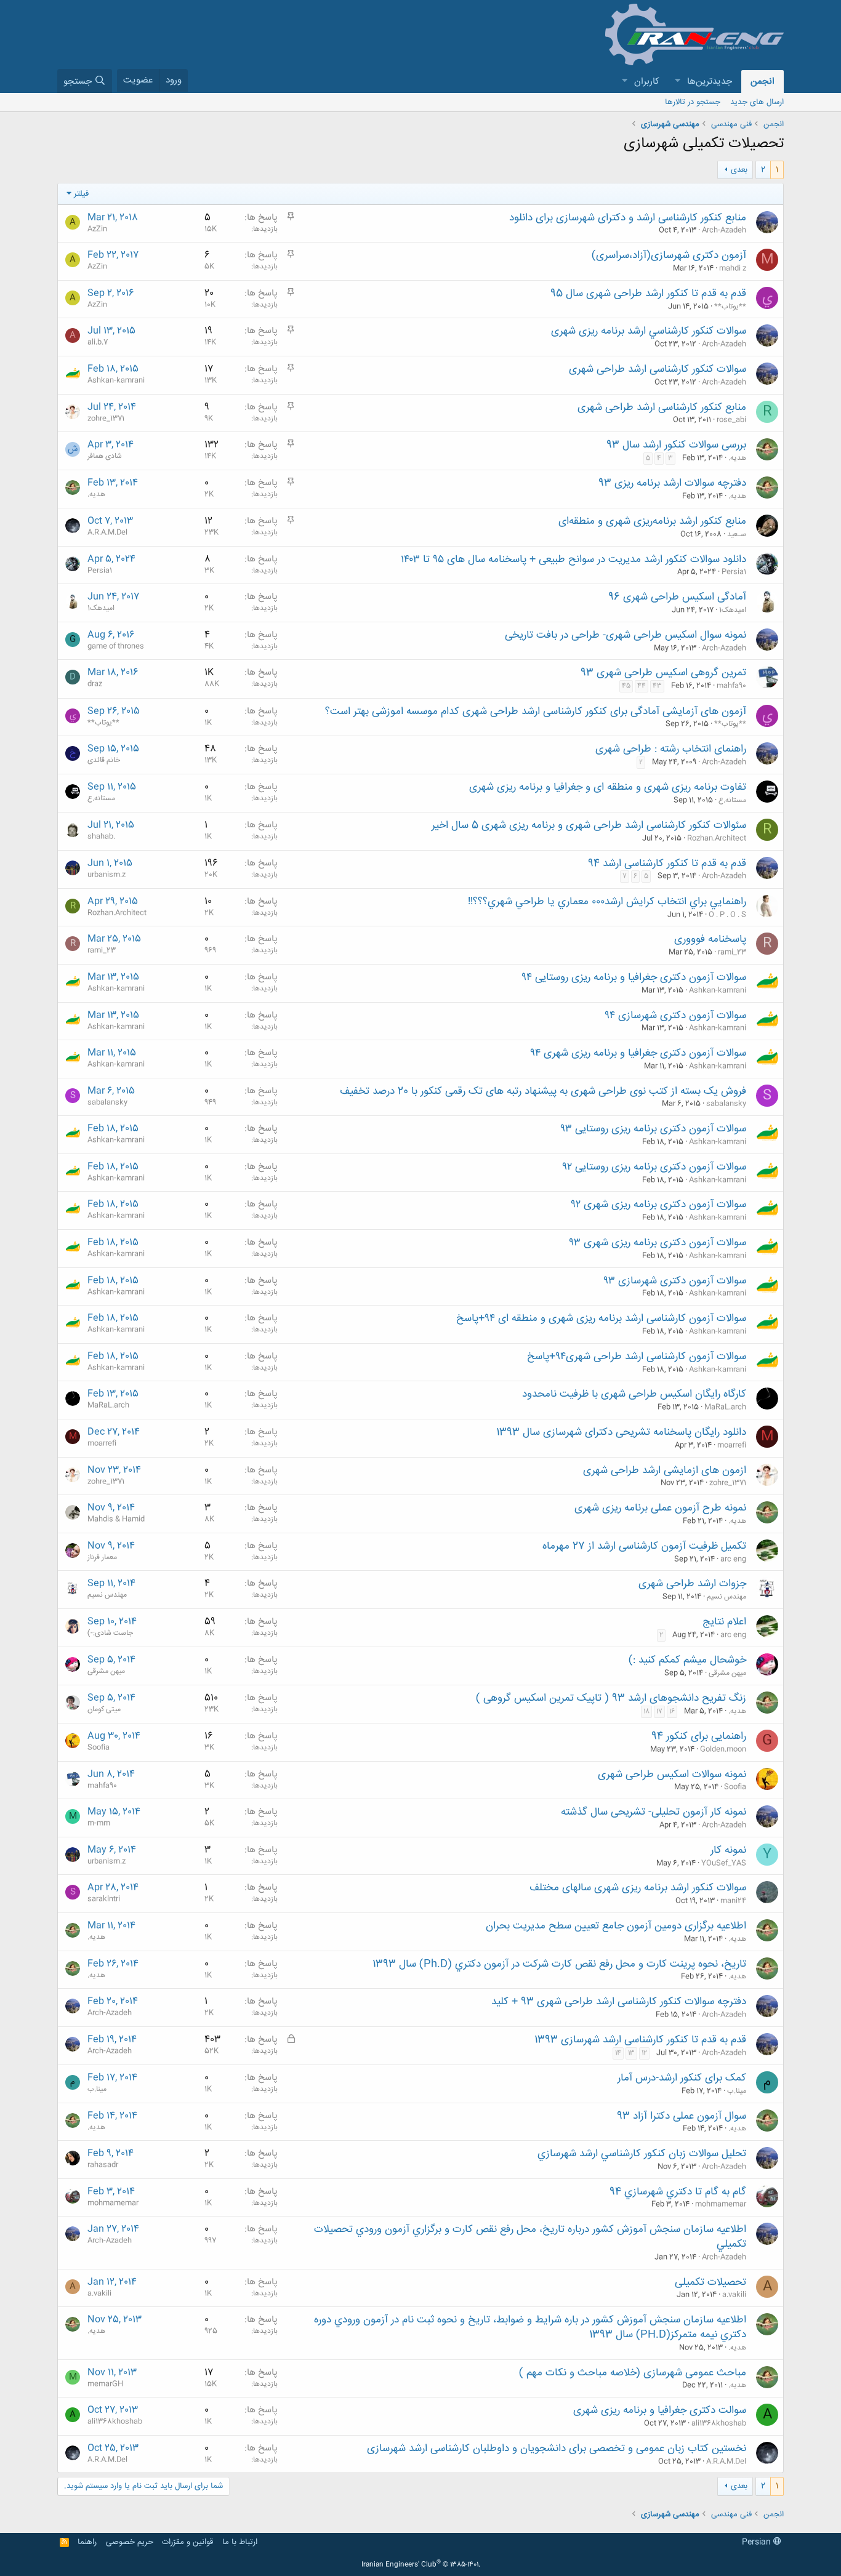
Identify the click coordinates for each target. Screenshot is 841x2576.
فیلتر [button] (81, 194)
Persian (758, 2542)
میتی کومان (104, 1709)
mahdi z (733, 268)
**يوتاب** (730, 307)
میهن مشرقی (727, 1673)
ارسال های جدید (757, 102)
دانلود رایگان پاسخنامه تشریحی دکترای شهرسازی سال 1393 (621, 1432)
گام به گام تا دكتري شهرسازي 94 (678, 2192)
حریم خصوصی (130, 2542)
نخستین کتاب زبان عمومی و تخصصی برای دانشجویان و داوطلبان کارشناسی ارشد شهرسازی (557, 2449)
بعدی (739, 170)
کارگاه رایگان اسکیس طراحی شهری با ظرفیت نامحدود (634, 1394)
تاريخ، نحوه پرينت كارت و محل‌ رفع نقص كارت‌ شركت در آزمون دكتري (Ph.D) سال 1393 (559, 1964)
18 (646, 1712)
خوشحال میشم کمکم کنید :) (687, 1660)
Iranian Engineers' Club (421, 2565)
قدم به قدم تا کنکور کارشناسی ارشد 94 (667, 864)
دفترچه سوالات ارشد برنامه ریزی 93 (672, 483)
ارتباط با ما (240, 2542)
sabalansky (726, 1104)
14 (618, 2053)
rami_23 (732, 952)
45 (626, 686)
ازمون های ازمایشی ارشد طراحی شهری (665, 1471)
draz (95, 684)
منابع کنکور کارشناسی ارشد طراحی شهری (662, 407)
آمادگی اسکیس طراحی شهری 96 (677, 597)
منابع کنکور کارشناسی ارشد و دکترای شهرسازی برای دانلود (628, 218)
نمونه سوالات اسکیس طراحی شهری (672, 1775)
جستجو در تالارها (693, 102)
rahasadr (103, 2165)
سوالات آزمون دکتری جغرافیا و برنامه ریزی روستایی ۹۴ (634, 977)
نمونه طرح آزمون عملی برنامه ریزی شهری (660, 1508)
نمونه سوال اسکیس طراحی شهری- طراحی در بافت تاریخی (626, 635)
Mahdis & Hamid (116, 1519)
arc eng (733, 1559)
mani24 (733, 1901)
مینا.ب (737, 2091)
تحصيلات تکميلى (710, 2282)
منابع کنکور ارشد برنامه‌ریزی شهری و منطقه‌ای (652, 521)
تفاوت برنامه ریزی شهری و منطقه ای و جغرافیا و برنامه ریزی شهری (608, 787)
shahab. (101, 837)
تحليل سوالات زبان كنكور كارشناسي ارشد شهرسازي (642, 2154)
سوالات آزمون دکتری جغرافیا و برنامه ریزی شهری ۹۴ (638, 1053)
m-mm (99, 1823)
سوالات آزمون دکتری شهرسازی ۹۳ (675, 1281)
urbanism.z (107, 875)
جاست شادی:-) (110, 1633)
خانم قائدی (104, 760)
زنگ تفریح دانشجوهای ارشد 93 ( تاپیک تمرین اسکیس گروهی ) (611, 1698)
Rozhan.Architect (717, 838)
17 (659, 1712)
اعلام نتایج (724, 1622)
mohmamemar (721, 2204)
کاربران (647, 82)
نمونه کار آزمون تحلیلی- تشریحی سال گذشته (654, 1812)
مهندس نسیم (726, 1597)
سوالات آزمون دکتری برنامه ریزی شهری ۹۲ (658, 1205)
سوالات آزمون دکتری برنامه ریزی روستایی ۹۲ (654, 1167)
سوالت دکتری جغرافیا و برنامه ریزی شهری (660, 2410)
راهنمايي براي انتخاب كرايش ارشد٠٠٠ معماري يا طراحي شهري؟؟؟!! (607, 902)
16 (672, 1712)
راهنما (87, 2542)
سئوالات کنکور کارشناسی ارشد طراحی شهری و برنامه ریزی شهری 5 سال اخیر (589, 825)
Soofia (99, 1747)
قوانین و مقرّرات (187, 2542)
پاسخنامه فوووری (710, 939)
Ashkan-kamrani (116, 380)
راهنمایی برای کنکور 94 (699, 1736)
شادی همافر (105, 456)
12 (644, 2053)
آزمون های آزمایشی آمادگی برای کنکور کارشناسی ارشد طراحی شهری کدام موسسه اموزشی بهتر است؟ (536, 712)
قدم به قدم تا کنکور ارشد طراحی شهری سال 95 (648, 294)
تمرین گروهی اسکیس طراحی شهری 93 (663, 673)
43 (657, 686)
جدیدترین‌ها (710, 82)
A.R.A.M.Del (107, 532)
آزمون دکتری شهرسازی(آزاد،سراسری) (669, 255)
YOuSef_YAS (724, 1863)
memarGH (105, 2384)
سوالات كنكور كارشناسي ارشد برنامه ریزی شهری (649, 331)
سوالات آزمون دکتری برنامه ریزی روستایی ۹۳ (653, 1129)
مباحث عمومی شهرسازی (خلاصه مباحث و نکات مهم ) (633, 2373)
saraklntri (104, 1899)
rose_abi (731, 420)
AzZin (97, 229)
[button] (677, 82)
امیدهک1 (733, 610)
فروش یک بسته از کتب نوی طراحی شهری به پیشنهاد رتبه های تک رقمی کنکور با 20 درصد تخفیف (543, 1091)
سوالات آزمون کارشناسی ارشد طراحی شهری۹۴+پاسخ (637, 1357)
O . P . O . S (727, 915)
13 (631, 2053)
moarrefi (732, 1445)
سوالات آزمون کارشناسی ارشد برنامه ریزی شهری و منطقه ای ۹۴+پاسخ (601, 1318)
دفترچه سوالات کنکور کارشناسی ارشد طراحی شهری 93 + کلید (619, 2002)
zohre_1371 (106, 419)
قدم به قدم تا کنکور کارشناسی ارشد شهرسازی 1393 (640, 2040)
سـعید (737, 534)
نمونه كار (728, 1850)
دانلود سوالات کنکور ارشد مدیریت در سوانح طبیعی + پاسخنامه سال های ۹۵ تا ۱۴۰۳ (573, 560)
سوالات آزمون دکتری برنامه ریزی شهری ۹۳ (658, 1243)
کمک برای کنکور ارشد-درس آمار (682, 2078)
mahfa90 (731, 686)
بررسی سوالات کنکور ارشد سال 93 (676, 445)
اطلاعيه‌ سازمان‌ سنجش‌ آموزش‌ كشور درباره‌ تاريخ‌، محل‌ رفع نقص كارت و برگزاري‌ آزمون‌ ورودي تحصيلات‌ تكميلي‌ (530, 2237)
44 (642, 686)
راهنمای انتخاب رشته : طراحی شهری (671, 749)
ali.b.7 (98, 342)
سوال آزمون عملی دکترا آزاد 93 (682, 2116)
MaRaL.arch (725, 1407)
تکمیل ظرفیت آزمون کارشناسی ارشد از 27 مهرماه (644, 1546)
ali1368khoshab (719, 2423)
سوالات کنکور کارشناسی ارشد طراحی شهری (658, 369)
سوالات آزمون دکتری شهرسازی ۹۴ (675, 1016)
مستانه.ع (732, 800)
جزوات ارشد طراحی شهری (692, 1584)
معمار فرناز (102, 1557)
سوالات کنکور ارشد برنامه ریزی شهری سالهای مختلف (638, 1888)
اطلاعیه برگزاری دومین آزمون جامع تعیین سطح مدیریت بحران (616, 1926)
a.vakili (734, 2295)
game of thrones (116, 646)
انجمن (763, 82)
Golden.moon (723, 1749)
